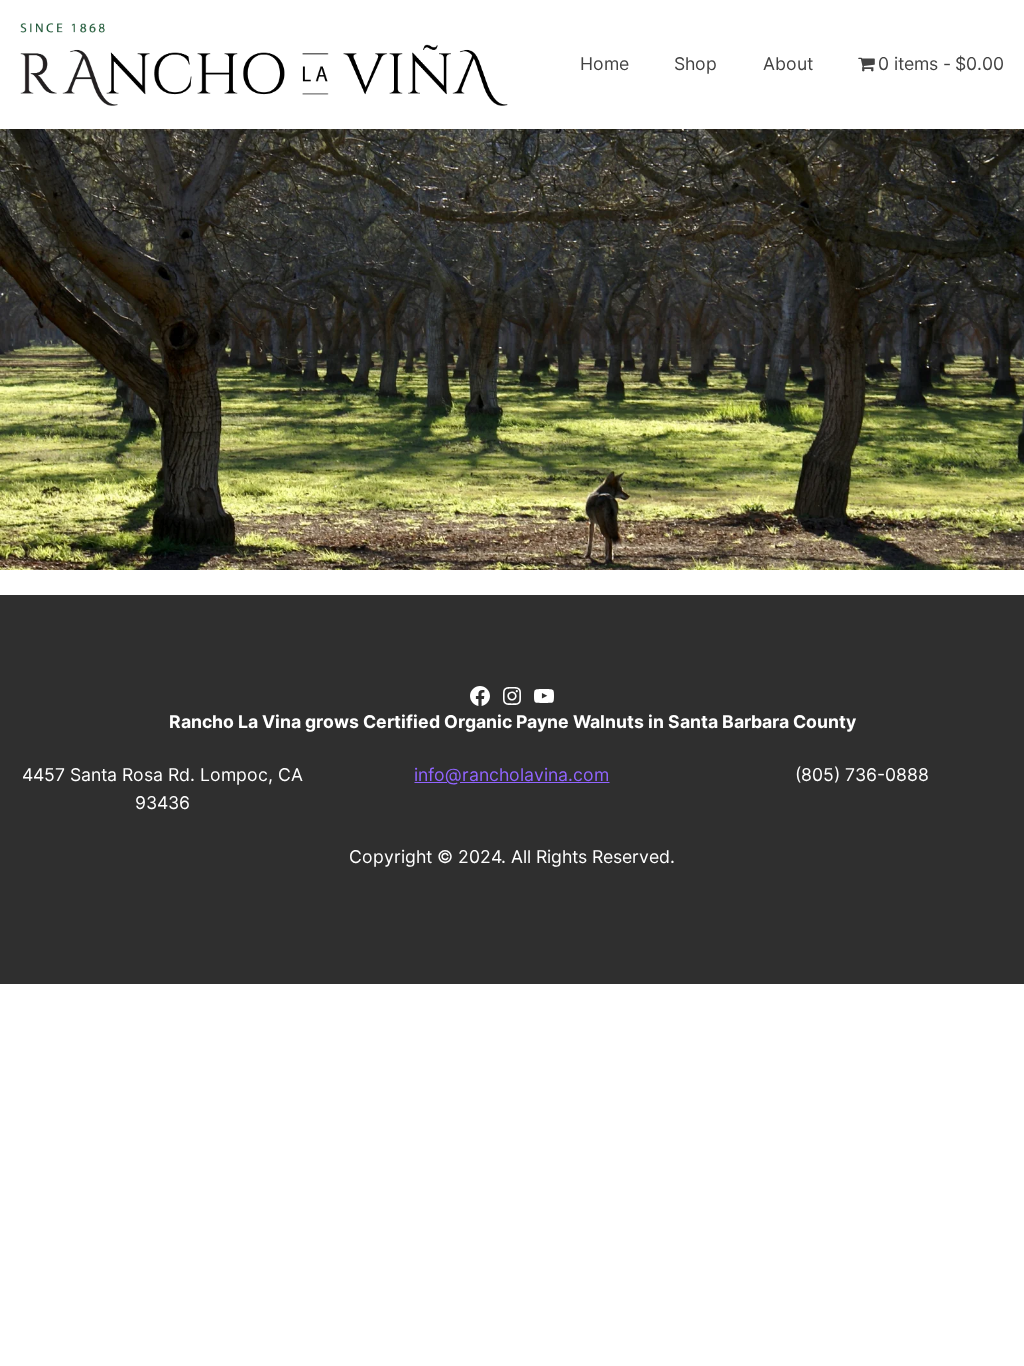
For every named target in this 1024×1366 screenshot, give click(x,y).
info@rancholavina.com (511, 774)
